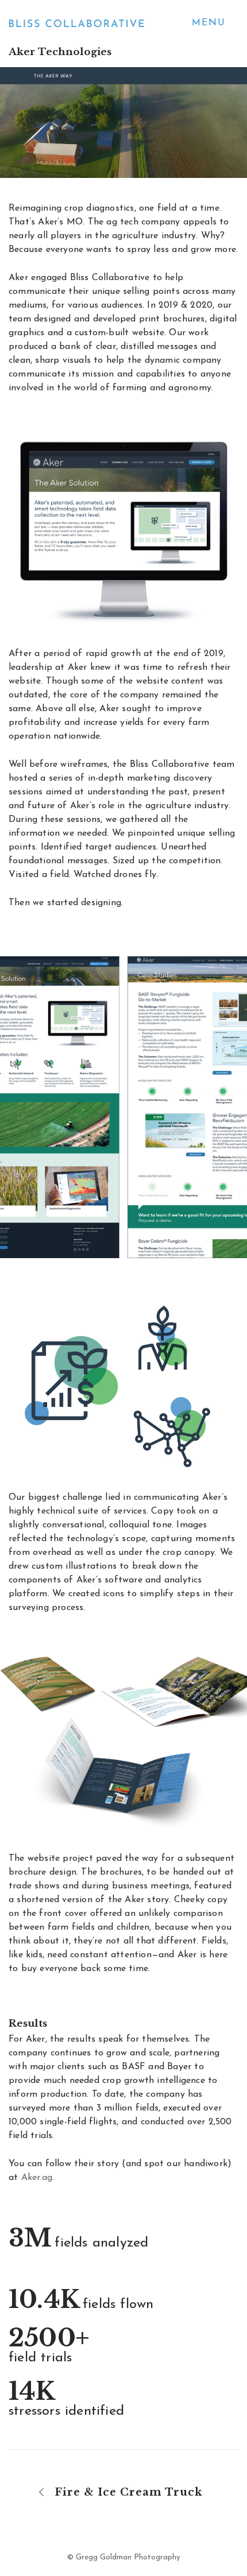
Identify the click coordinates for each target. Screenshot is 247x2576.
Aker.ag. (38, 2178)
